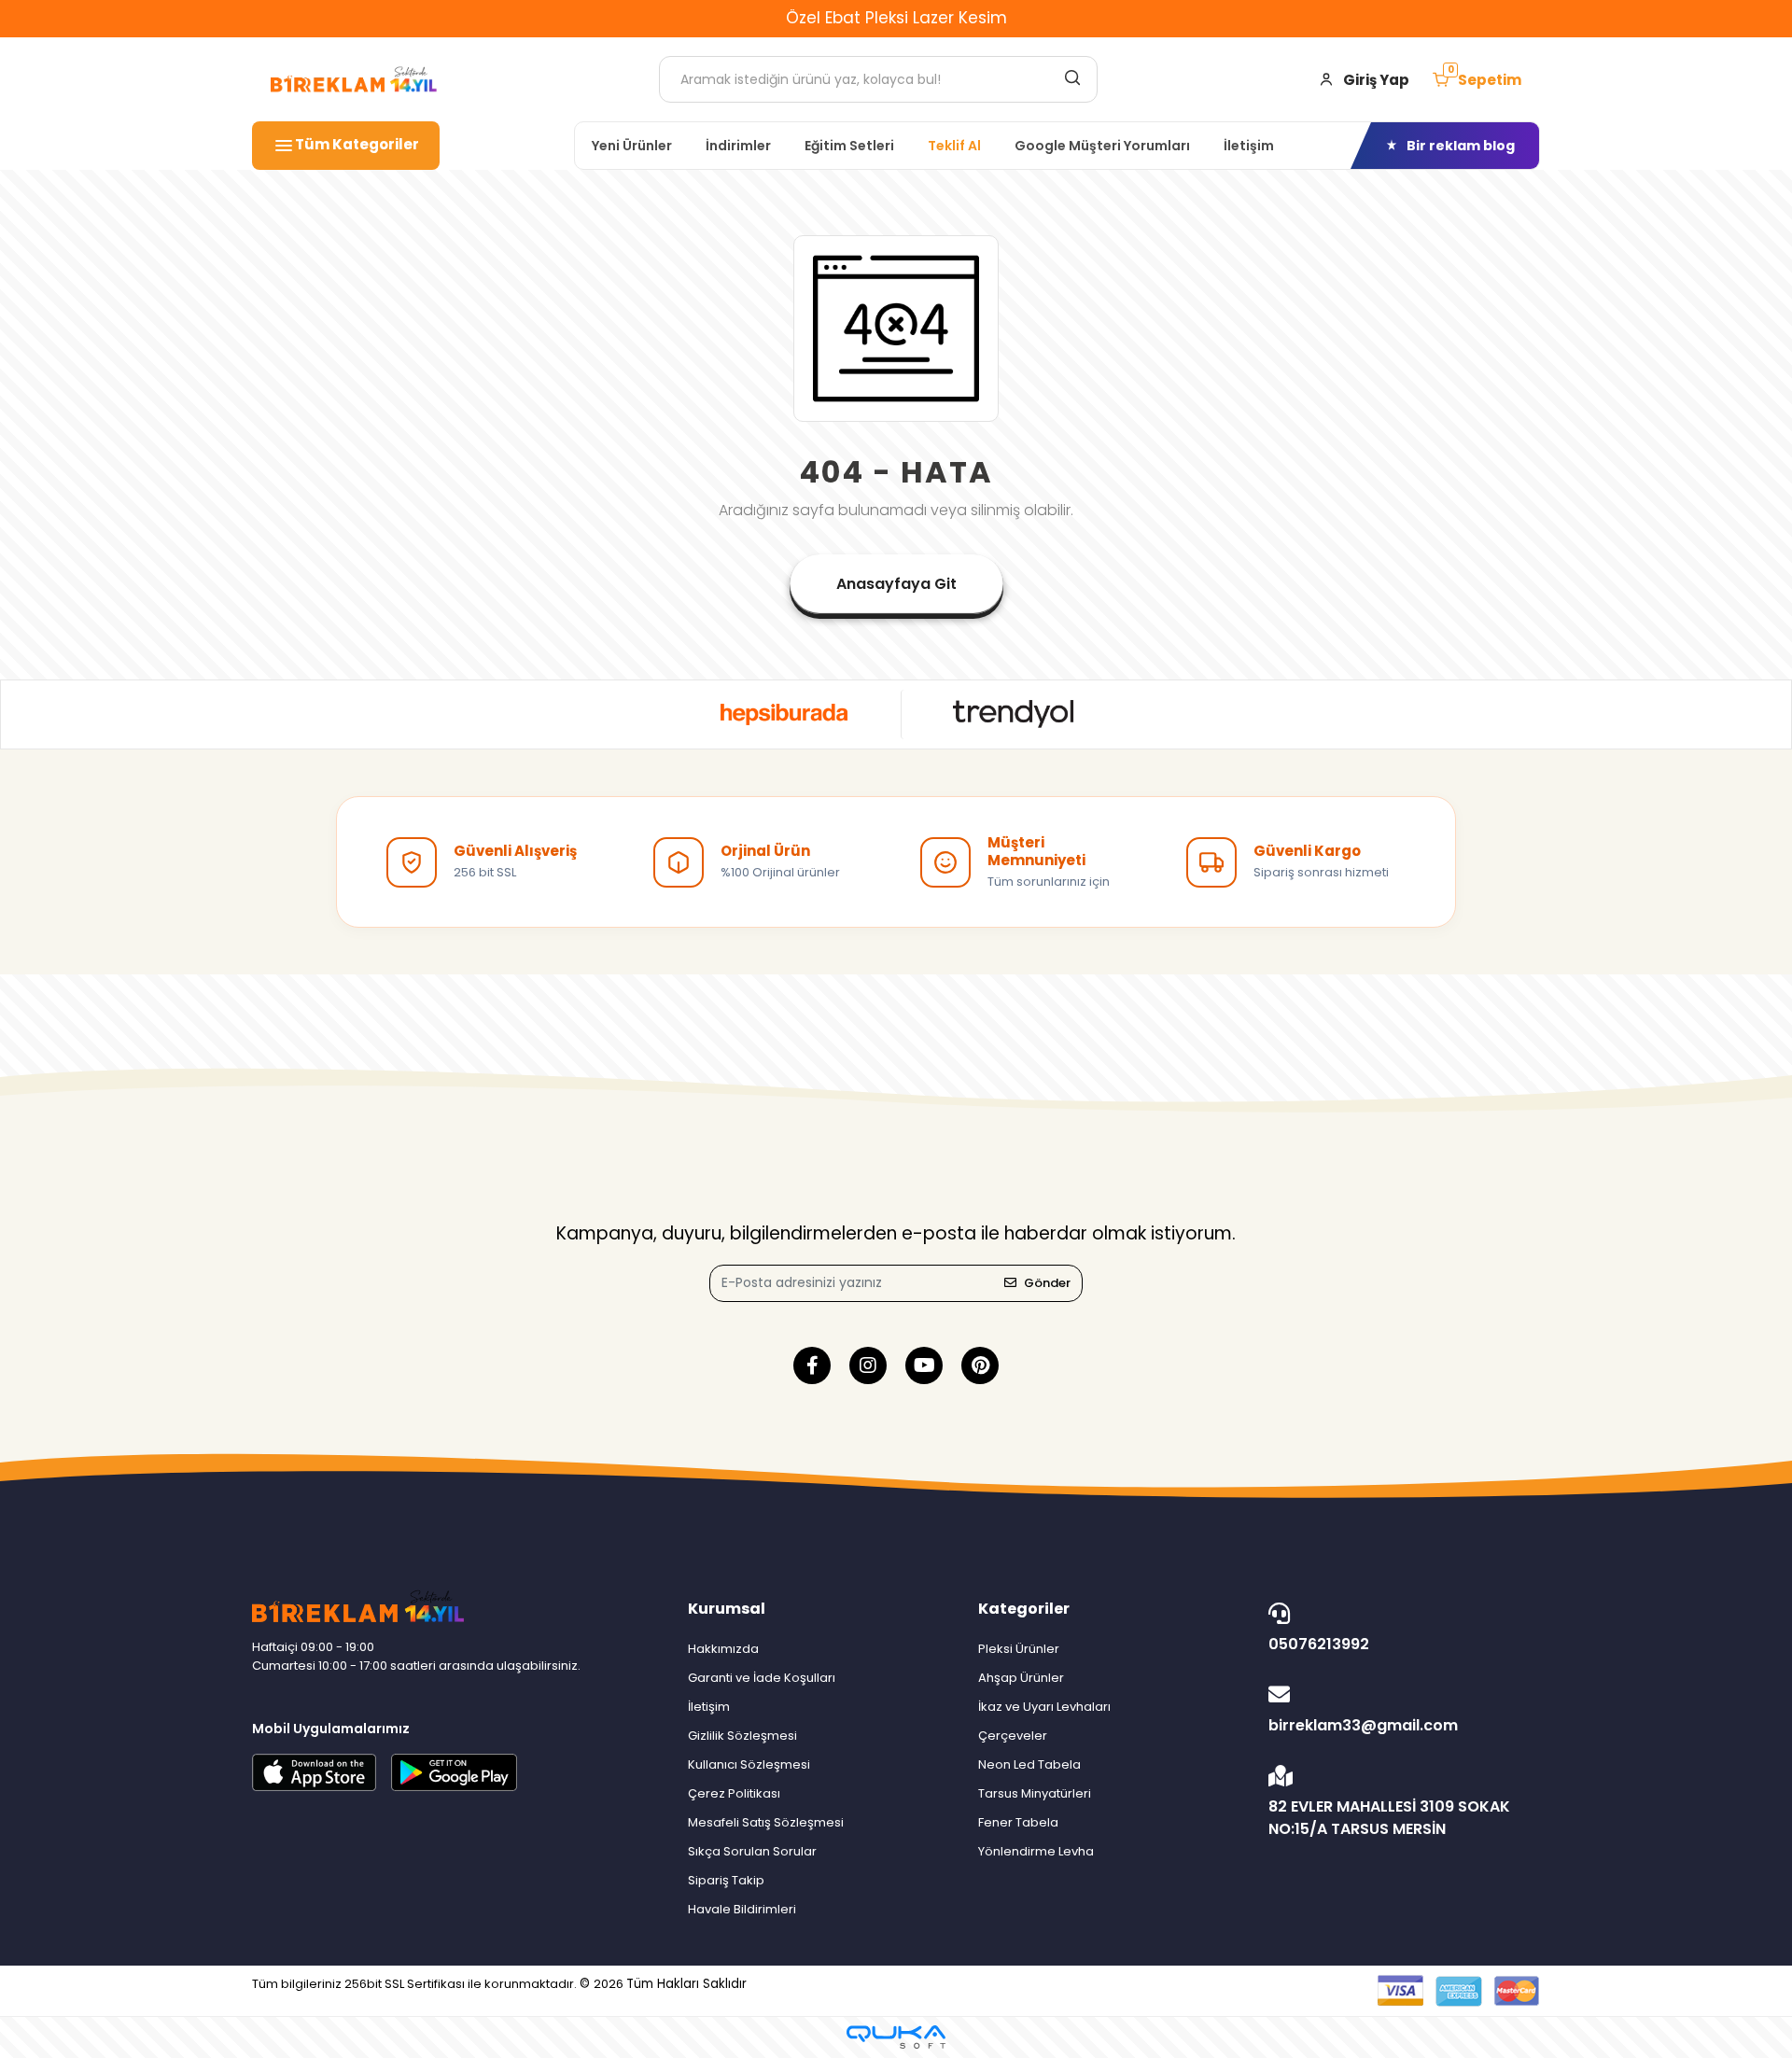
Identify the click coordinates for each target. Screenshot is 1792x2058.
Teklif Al (954, 146)
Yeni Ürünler (632, 146)
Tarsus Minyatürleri (1035, 1793)
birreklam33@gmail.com (1363, 1725)
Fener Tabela (1018, 1822)
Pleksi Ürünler (1019, 1649)
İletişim (1249, 146)
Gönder (1047, 1283)
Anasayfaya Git (896, 584)
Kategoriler (1024, 1609)
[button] (1477, 80)
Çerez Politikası (734, 1793)
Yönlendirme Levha (1036, 1851)
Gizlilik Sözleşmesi (742, 1736)
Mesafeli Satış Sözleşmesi (766, 1822)
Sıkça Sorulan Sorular (752, 1851)
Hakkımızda (723, 1649)
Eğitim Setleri (849, 146)
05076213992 (1319, 1644)
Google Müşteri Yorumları (1102, 146)
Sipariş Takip (726, 1880)
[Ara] (1072, 77)
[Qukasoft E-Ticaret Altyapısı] (896, 2037)
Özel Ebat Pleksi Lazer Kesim (896, 18)
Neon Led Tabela (1029, 1764)
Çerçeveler (1013, 1736)
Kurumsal (727, 1609)
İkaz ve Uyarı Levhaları (1044, 1707)
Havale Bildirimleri (742, 1909)
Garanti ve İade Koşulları (762, 1678)
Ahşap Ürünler (1021, 1678)
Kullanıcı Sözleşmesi (749, 1764)
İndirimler (738, 146)
